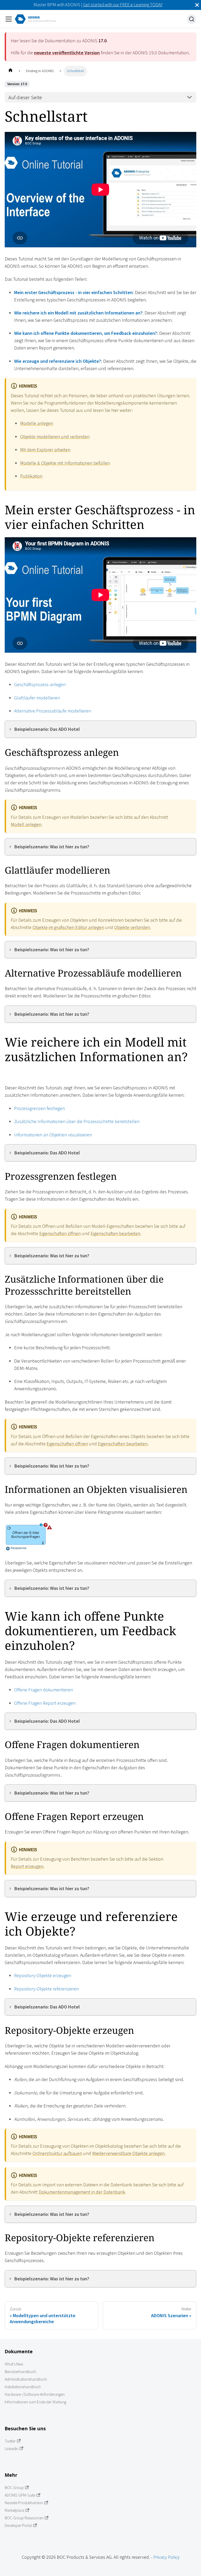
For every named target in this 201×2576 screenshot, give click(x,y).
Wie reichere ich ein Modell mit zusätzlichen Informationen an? (78, 313)
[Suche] (192, 19)
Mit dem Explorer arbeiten (45, 450)
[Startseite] (10, 71)
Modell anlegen (26, 824)
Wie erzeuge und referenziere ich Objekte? (58, 361)
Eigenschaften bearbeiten (115, 1233)
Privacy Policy (166, 2557)
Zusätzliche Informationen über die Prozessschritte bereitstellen (77, 1121)
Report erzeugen (27, 1866)
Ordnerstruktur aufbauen (57, 2153)
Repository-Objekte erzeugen (43, 1975)
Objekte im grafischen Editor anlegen (68, 927)
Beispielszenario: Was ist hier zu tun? (52, 847)
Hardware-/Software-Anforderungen (35, 2394)
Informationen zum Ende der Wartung (35, 2402)
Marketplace (15, 2510)
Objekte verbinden (132, 927)
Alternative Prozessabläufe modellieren (53, 711)
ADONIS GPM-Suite (20, 2495)
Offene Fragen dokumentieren (44, 1690)
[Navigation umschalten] (9, 19)
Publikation (31, 476)
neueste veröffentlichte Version (67, 53)
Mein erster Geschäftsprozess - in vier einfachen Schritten (73, 292)
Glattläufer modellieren (37, 698)
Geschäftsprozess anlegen (40, 684)
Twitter (10, 2441)
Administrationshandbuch (26, 2379)
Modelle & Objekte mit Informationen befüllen (65, 463)
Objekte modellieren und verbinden (55, 437)
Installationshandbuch (23, 2387)
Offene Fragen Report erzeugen (45, 1703)
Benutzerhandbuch (20, 2372)
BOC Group (14, 2488)
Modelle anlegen (37, 423)
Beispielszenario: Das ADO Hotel (47, 729)
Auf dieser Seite (25, 97)
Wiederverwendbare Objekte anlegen (128, 2153)
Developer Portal (18, 2525)
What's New (14, 2364)
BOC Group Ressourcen (24, 2518)
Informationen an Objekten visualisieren (53, 1135)
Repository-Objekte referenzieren (46, 1989)
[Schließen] (197, 5)
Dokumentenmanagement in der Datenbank (82, 2192)
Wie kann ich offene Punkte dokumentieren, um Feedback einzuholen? (86, 333)
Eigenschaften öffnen (60, 1233)
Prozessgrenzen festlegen (40, 1108)
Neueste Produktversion (24, 2503)
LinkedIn (12, 2449)
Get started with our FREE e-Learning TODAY (123, 5)
